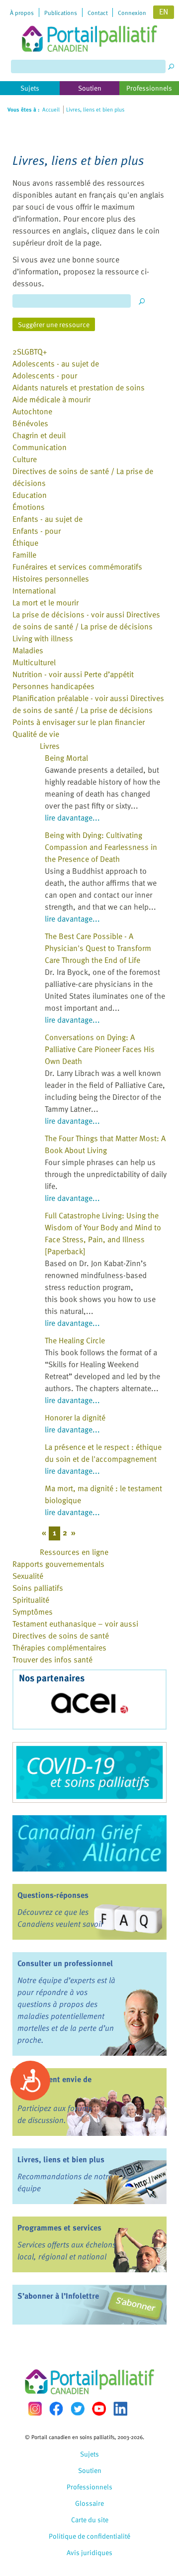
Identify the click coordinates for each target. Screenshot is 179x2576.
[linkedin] (120, 2409)
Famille (24, 555)
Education (30, 495)
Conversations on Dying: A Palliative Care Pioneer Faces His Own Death (100, 1049)
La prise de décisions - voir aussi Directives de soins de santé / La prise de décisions (86, 620)
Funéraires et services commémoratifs (77, 567)
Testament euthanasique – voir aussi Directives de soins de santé (75, 1630)
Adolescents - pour (45, 375)
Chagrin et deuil (39, 435)
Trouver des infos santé (52, 1659)
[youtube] (99, 2409)
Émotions (29, 507)
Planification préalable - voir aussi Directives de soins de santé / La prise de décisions (88, 704)
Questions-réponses (53, 1895)
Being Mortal (66, 758)
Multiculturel (34, 662)
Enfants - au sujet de (47, 519)
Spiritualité (31, 1600)
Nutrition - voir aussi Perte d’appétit (73, 674)
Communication (40, 447)
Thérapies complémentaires (59, 1647)
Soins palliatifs (38, 1588)
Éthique (25, 543)
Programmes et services (59, 2227)
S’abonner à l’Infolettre (58, 2296)
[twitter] (78, 2409)
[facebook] (56, 2408)
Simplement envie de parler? (54, 2085)
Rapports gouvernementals (58, 1564)
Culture (25, 459)
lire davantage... (72, 818)
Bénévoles (30, 423)
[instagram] (35, 2408)
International (34, 590)
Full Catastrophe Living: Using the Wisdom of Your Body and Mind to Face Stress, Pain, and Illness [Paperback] (103, 1233)
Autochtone (32, 411)
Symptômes (33, 1612)
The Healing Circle (75, 1340)
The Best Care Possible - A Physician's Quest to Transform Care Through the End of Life (98, 948)
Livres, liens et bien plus (61, 2159)
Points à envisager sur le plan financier (79, 722)
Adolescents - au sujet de (56, 363)
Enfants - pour (37, 531)
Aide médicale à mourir (51, 399)
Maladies (28, 650)
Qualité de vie (36, 734)
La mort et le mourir (45, 602)
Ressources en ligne (74, 1552)
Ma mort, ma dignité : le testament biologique (103, 1494)
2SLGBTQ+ (30, 351)
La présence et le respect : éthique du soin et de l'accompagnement (103, 1453)
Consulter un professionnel (65, 1963)
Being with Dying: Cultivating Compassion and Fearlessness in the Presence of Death (101, 847)
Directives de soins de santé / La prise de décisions (83, 477)
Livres (50, 746)
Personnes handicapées (53, 686)
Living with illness (43, 638)
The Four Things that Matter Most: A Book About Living (105, 1144)
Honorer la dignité (75, 1417)
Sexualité (28, 1576)
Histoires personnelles (51, 579)
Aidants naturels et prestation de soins (79, 387)
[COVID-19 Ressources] (89, 1772)
